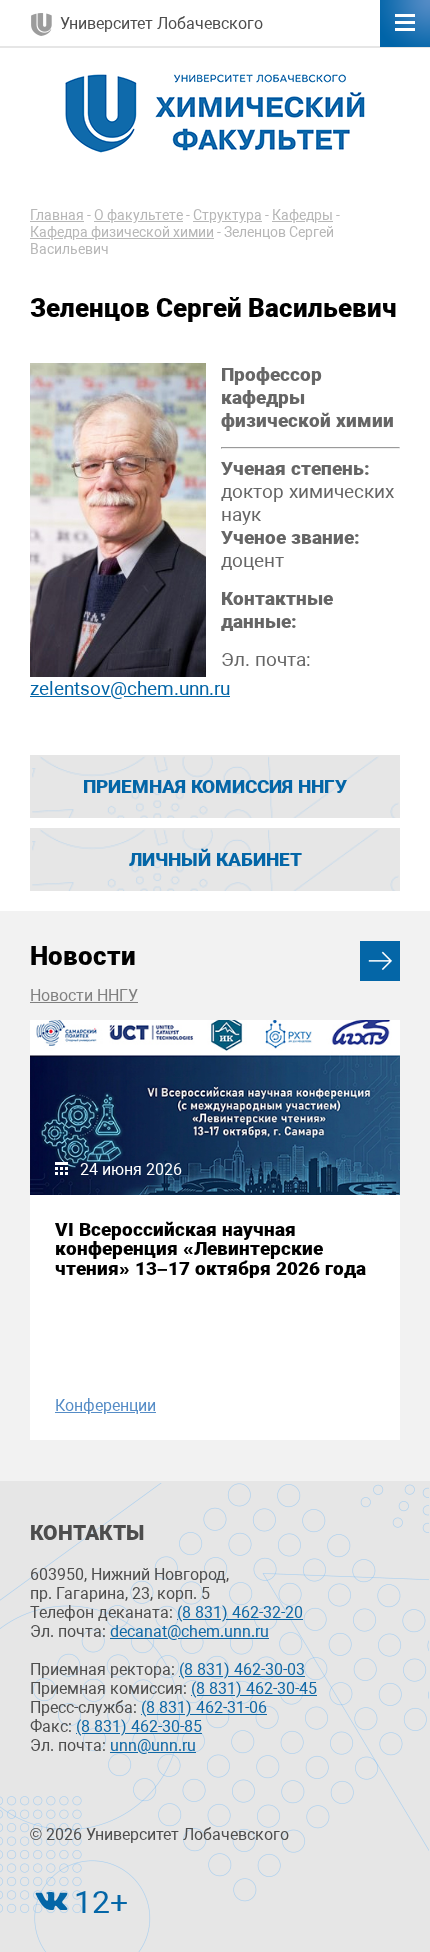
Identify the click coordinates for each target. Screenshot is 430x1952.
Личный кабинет (215, 859)
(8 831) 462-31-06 (204, 1707)
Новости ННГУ (84, 995)
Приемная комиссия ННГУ (215, 786)
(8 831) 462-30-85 (139, 1726)
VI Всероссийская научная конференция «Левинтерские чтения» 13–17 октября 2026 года (210, 1249)
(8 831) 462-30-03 (242, 1669)
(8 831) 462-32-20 (240, 1612)
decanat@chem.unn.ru (189, 1631)
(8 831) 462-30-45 (254, 1688)
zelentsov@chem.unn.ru (130, 688)
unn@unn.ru (153, 1745)
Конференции (105, 1405)
